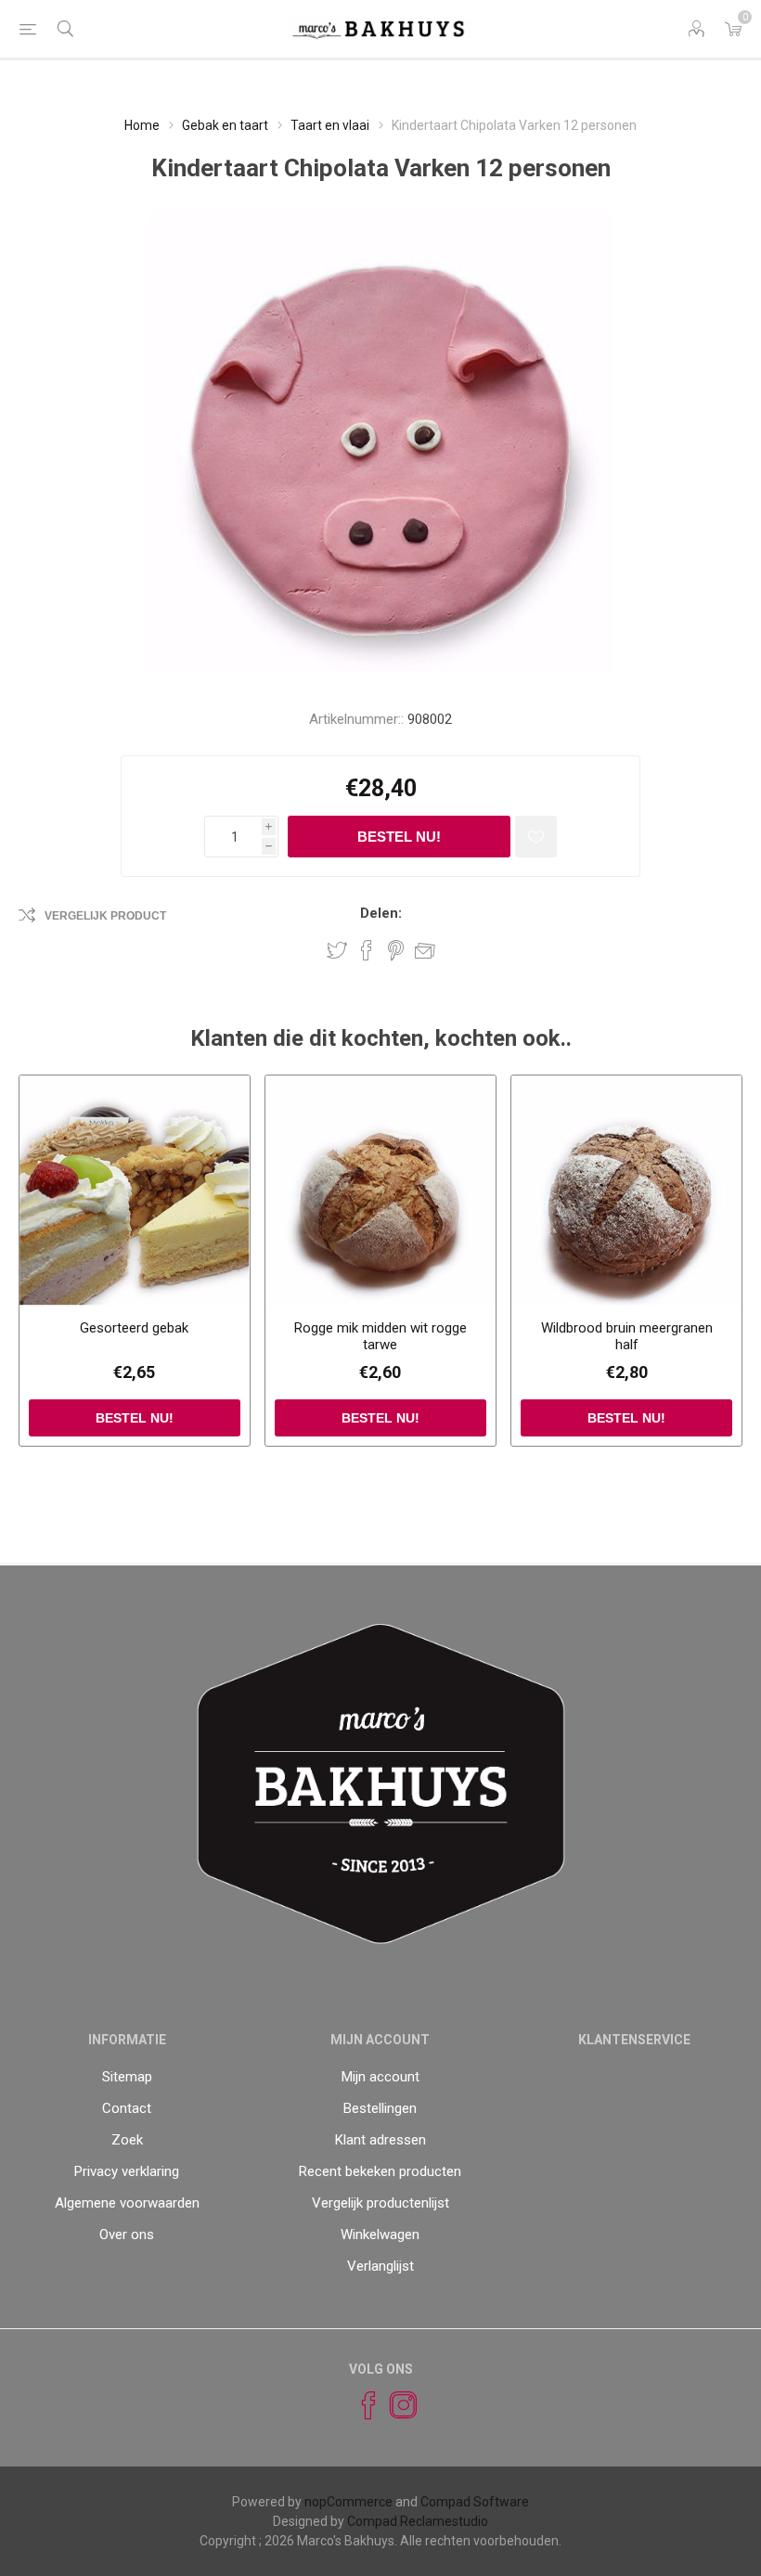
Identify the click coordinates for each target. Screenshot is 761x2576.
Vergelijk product (105, 916)
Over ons (127, 2235)
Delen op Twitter (337, 950)
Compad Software (475, 2502)
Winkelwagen (380, 2235)
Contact (127, 2108)
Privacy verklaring (127, 2171)
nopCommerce (348, 2502)
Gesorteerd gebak (134, 1328)
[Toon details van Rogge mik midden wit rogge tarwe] (380, 1191)
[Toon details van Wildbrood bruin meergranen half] (626, 1191)
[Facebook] (360, 2405)
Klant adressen (380, 2140)
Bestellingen (380, 2108)
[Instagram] (395, 2405)
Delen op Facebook (367, 950)
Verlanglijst (380, 2266)
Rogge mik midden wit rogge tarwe (380, 1336)
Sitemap (127, 2077)
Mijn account (380, 2077)
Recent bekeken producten (380, 2171)
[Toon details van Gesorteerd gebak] (135, 1191)
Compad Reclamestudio (418, 2521)
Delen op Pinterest (396, 950)
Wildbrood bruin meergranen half (627, 1336)
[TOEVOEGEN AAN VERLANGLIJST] (536, 837)
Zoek (127, 2140)
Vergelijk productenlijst (380, 2203)
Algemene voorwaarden (127, 2203)
